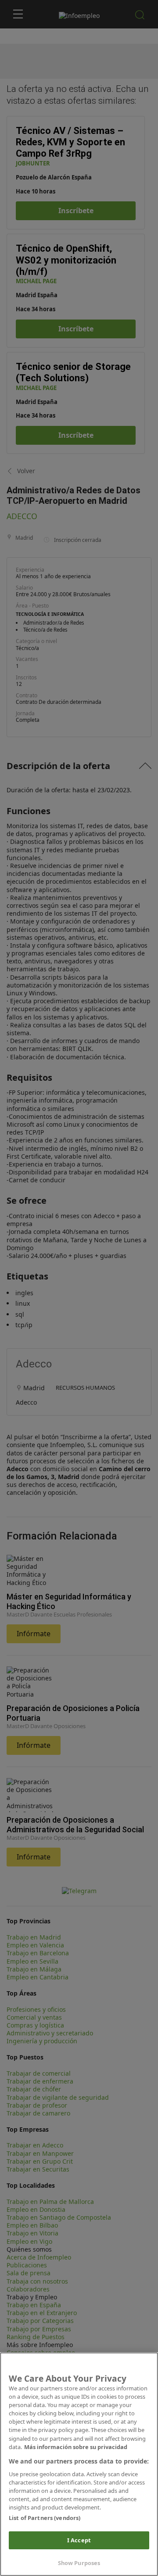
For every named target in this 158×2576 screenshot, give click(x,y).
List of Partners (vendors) (45, 2518)
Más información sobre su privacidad (76, 2447)
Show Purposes (79, 2563)
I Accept (79, 2540)
